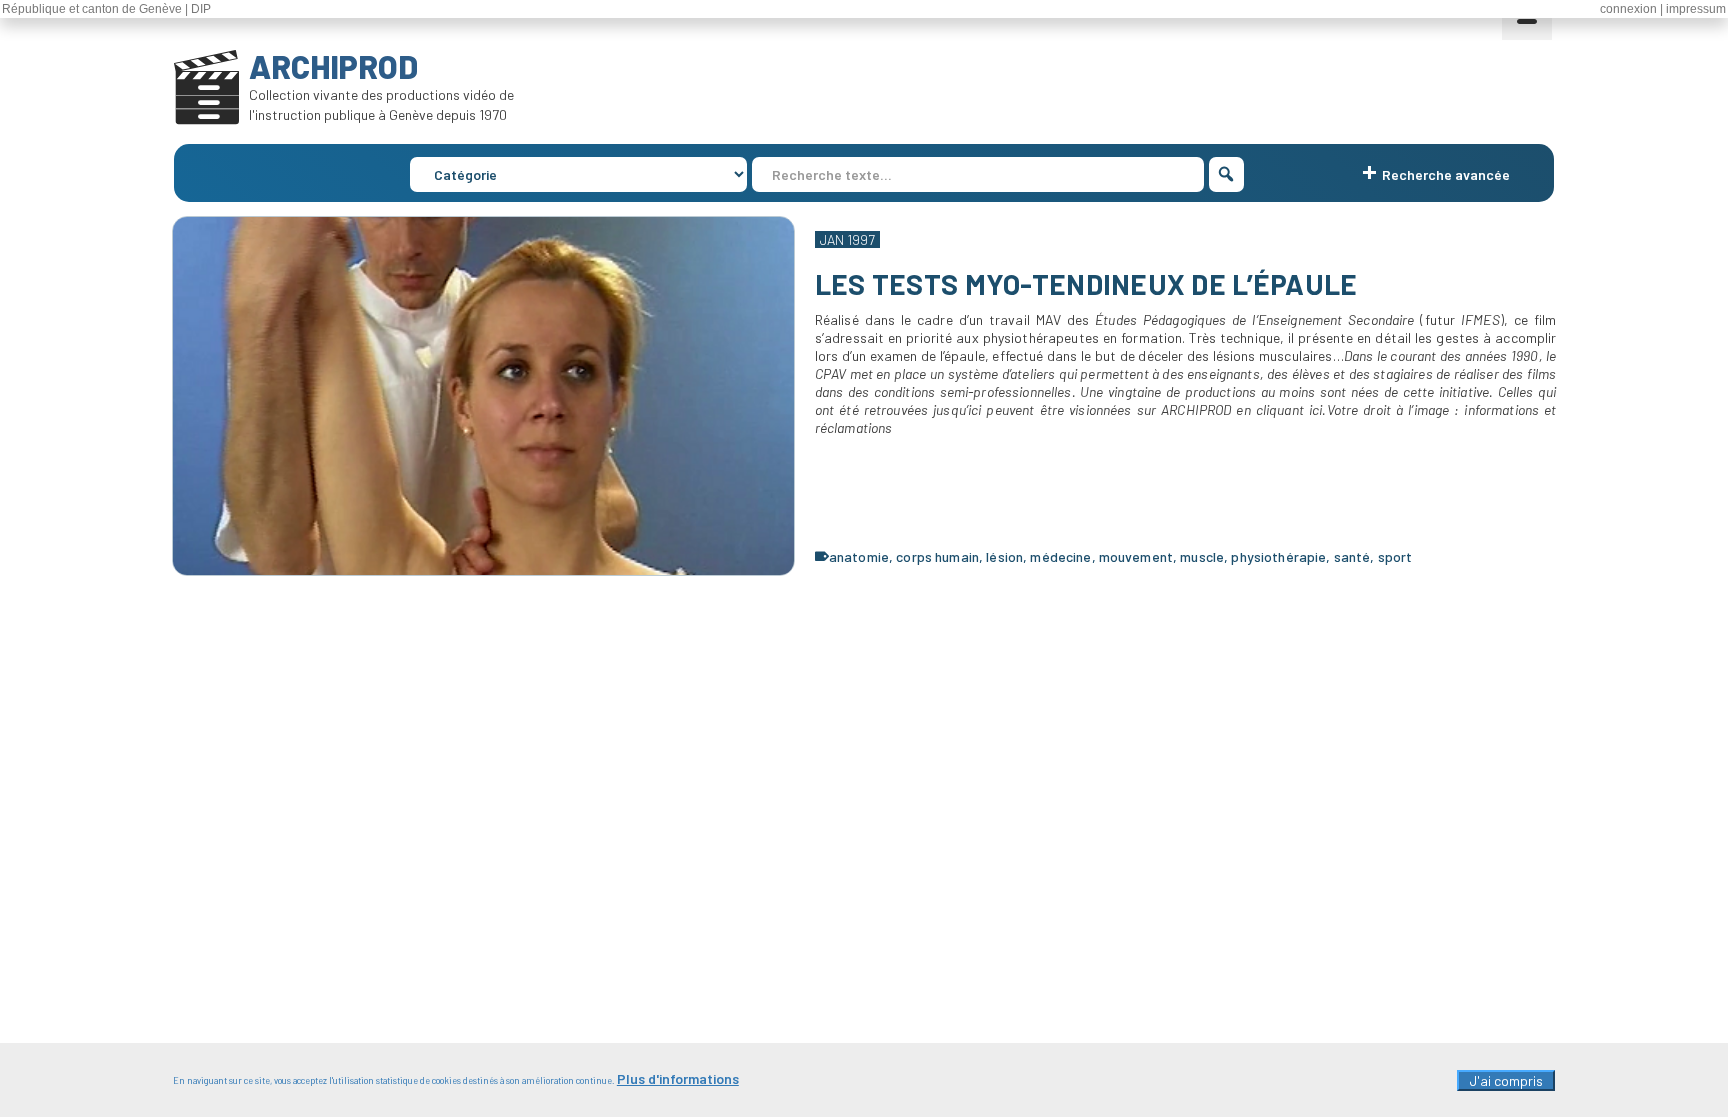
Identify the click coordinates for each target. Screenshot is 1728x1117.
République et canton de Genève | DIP (106, 9)
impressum (1696, 9)
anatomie (859, 556)
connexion (1628, 9)
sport (1395, 556)
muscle (1202, 556)
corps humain (937, 556)
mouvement (1136, 556)
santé (1352, 556)
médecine (1060, 556)
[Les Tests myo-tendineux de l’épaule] (483, 396)
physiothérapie (1278, 556)
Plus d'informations (678, 1078)
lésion (1004, 556)
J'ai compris (1506, 1080)
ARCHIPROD (333, 66)
